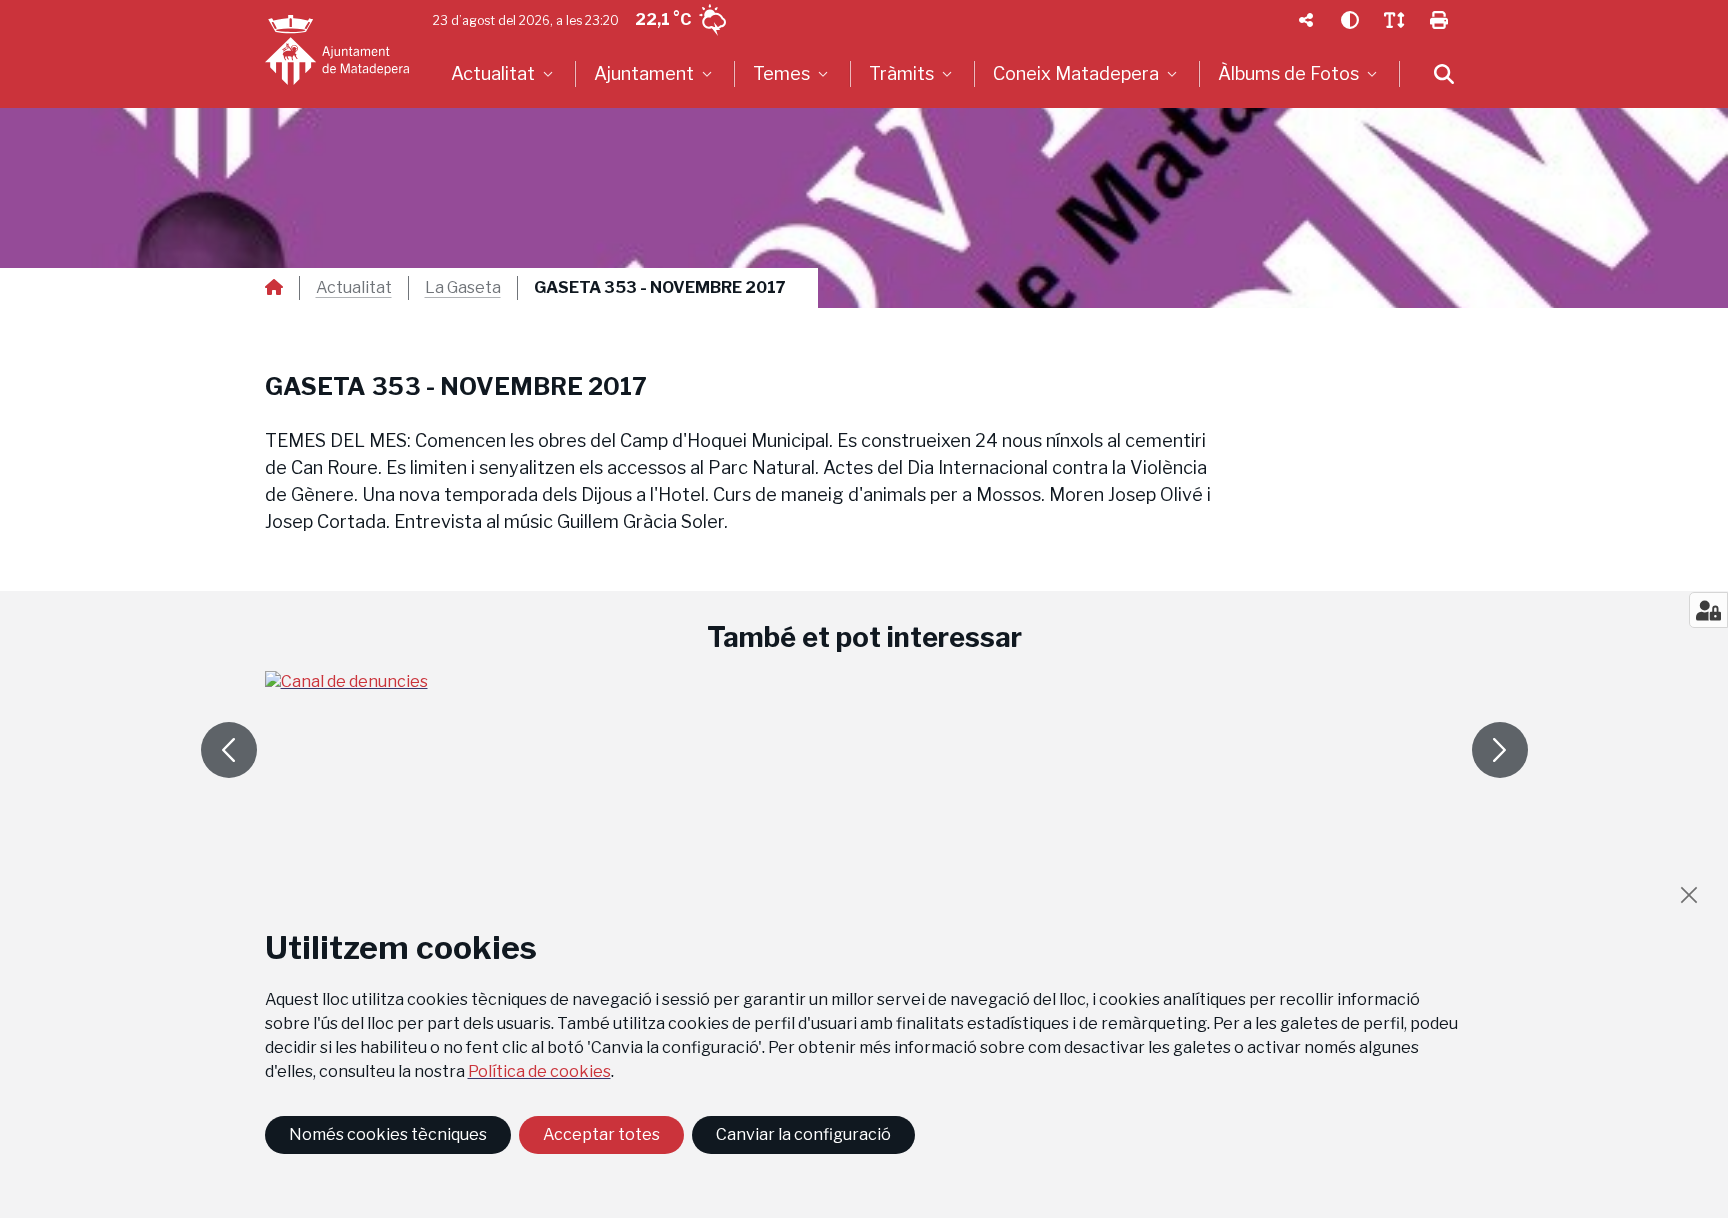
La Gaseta (463, 288)
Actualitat (354, 288)
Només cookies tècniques (388, 1134)
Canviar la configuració (803, 1134)
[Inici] (337, 50)
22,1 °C (663, 19)
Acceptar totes (601, 1134)
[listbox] (504, 74)
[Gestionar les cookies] (1708, 610)
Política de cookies (539, 1071)
